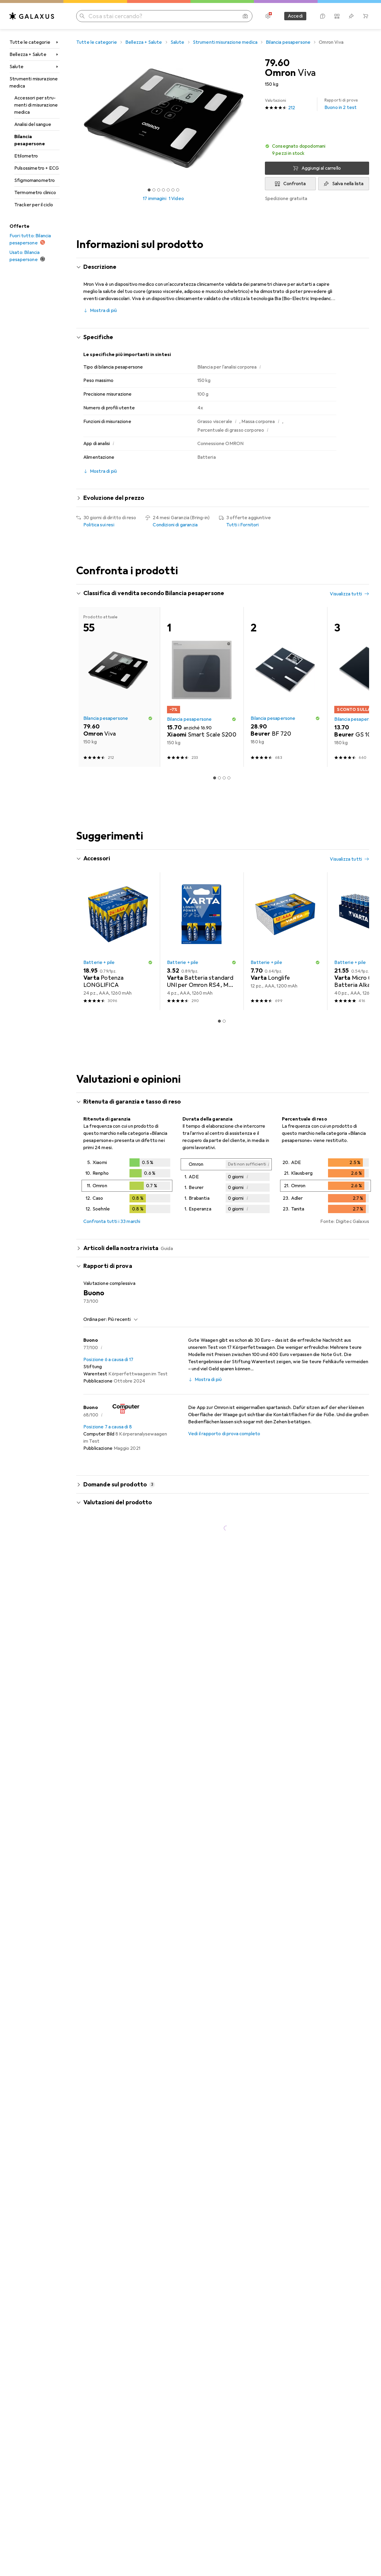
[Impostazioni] (268, 16)
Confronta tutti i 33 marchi (112, 1409)
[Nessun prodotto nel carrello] (366, 16)
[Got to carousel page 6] (173, 190)
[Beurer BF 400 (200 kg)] (118, 676)
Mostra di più (103, 311)
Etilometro (26, 156)
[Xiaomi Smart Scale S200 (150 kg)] (202, 874)
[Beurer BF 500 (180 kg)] (202, 676)
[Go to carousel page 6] (234, 756)
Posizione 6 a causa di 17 (108, 1547)
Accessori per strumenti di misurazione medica (36, 105)
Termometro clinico (35, 193)
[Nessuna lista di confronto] (337, 16)
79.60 (277, 63)
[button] (317, 150)
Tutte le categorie (30, 42)
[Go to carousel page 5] (229, 756)
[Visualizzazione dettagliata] (127, 1374)
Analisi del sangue (33, 124)
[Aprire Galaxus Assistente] (323, 16)
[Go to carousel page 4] (224, 756)
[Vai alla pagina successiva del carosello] (358, 676)
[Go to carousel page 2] (215, 756)
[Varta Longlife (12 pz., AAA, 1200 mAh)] (285, 1128)
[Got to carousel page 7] (178, 190)
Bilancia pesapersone (30, 140)
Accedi (295, 16)
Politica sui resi (99, 525)
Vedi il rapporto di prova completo (224, 1621)
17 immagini (155, 199)
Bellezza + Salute (28, 54)
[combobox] (121, 1507)
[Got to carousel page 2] (154, 190)
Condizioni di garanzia (175, 525)
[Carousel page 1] (149, 190)
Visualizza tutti (346, 594)
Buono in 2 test (341, 104)
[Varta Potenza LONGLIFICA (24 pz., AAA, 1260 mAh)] (118, 1128)
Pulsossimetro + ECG (37, 168)
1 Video (176, 199)
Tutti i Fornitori (243, 525)
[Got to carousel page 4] (163, 190)
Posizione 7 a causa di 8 (108, 1614)
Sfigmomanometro (35, 180)
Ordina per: (95, 1507)
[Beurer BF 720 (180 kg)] (285, 874)
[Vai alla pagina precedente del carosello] (87, 676)
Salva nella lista (348, 184)
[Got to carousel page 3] (159, 190)
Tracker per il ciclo (34, 205)
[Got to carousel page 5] (168, 190)
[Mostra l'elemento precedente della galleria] (75, 118)
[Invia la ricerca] (82, 16)
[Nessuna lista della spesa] (351, 16)
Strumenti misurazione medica (34, 82)
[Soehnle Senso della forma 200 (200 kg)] (285, 676)
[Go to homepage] (32, 16)
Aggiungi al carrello (321, 168)
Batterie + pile (99, 1150)
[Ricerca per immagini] (245, 16)
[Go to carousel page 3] (219, 756)
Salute (17, 67)
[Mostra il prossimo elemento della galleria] (252, 118)
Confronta (295, 184)
